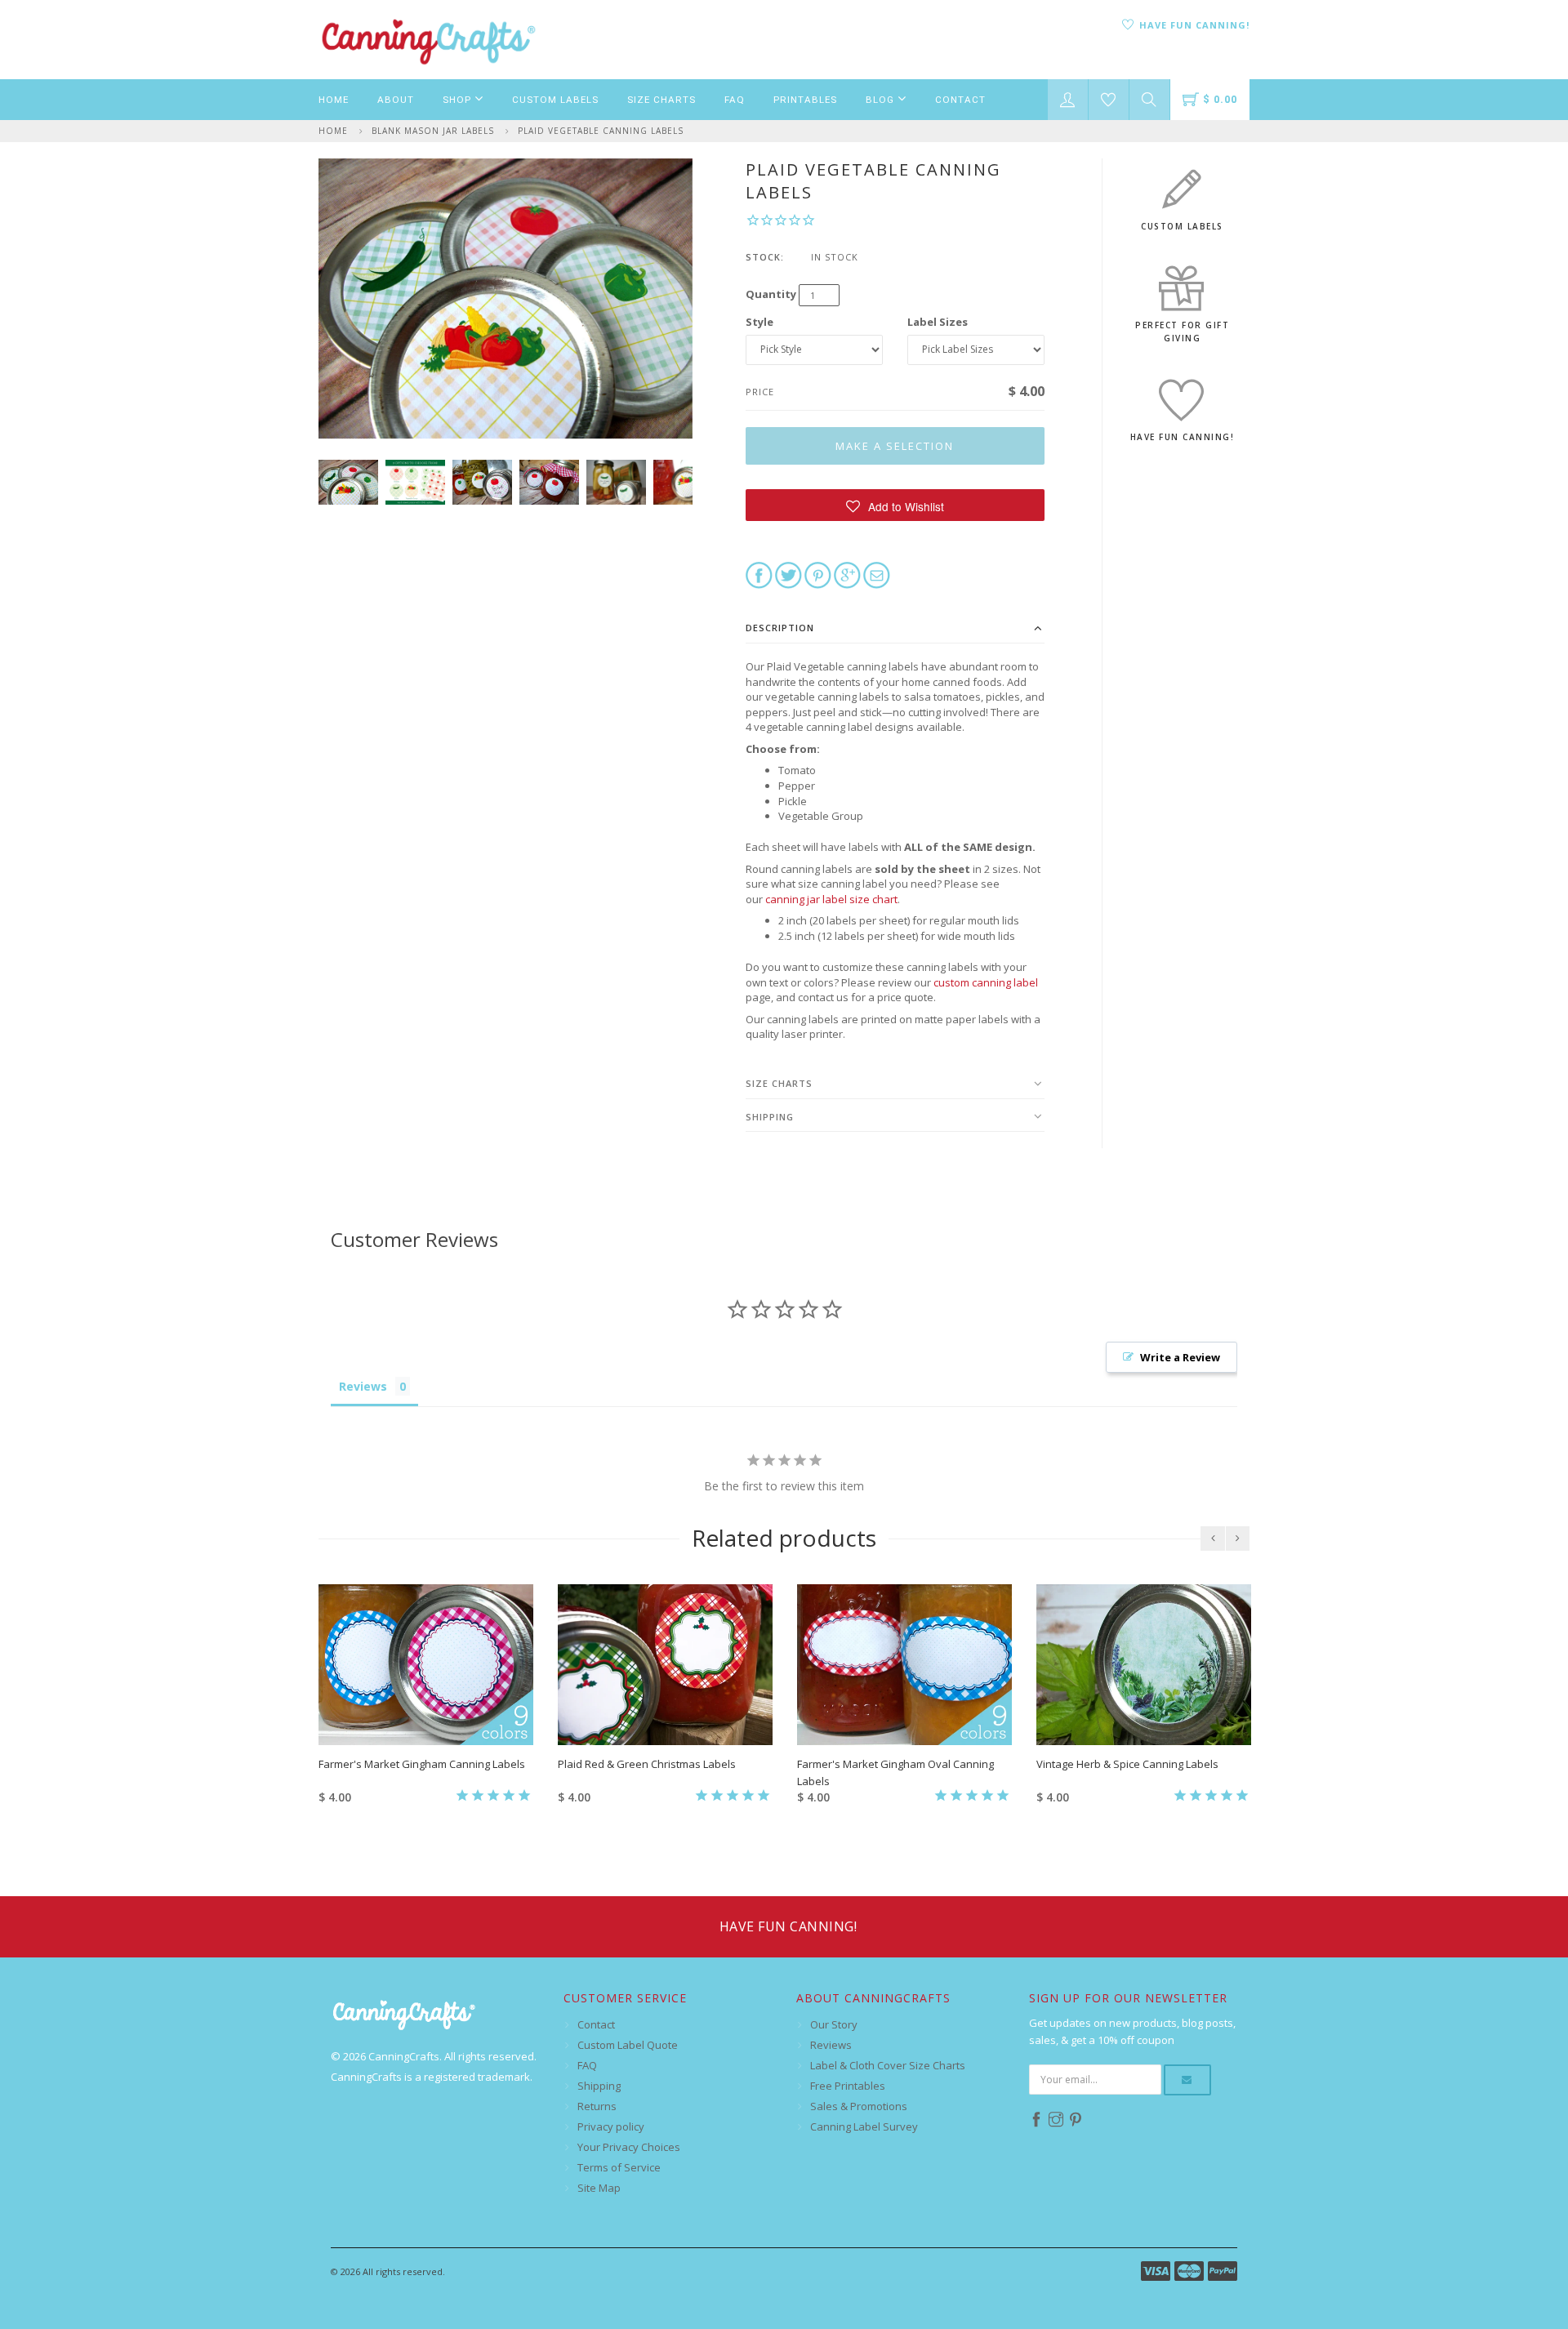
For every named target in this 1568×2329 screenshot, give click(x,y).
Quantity (771, 294)
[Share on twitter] (788, 574)
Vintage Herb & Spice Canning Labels (1127, 1764)
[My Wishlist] (1109, 100)
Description (780, 628)
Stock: (765, 257)
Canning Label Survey (864, 2126)
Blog (882, 100)
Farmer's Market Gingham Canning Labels (422, 1764)
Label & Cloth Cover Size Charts (888, 2065)
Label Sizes (938, 322)
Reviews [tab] (363, 1386)
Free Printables (848, 2086)
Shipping (770, 1117)
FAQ (735, 100)
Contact (960, 100)
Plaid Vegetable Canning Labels (601, 131)
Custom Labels (555, 100)
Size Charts (661, 100)
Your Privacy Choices (629, 2147)
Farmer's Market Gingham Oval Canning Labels (895, 1772)
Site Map (599, 2188)
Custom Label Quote (628, 2045)
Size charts (779, 1083)
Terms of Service (619, 2167)
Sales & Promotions (859, 2106)
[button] (895, 505)
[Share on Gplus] (847, 574)
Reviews (831, 2045)
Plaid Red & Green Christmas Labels (647, 1764)
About (396, 100)
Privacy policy (611, 2126)
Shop (459, 100)
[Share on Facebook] (759, 574)
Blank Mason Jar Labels (433, 131)
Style (759, 322)
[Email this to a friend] (877, 574)
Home (334, 100)
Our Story (834, 2024)
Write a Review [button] (1180, 1357)
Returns (597, 2106)
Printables (805, 100)
